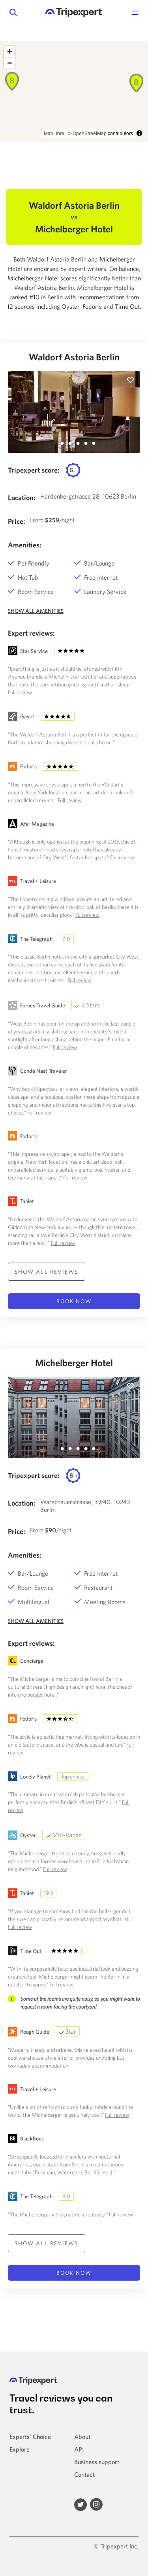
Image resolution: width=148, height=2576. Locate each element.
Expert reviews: (31, 633)
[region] (74, 91)
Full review (20, 692)
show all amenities (36, 611)
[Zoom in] (10, 51)
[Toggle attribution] (139, 133)
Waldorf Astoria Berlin (74, 357)
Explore (20, 2449)
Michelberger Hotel (74, 1363)
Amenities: (25, 545)
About (82, 2437)
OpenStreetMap (90, 133)
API (79, 2449)
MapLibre (54, 133)
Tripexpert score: (34, 470)
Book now (74, 1301)
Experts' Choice (30, 2437)
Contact (84, 2474)
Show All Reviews (47, 1272)
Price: (17, 521)
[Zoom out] (10, 63)
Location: (22, 498)
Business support (97, 2462)
